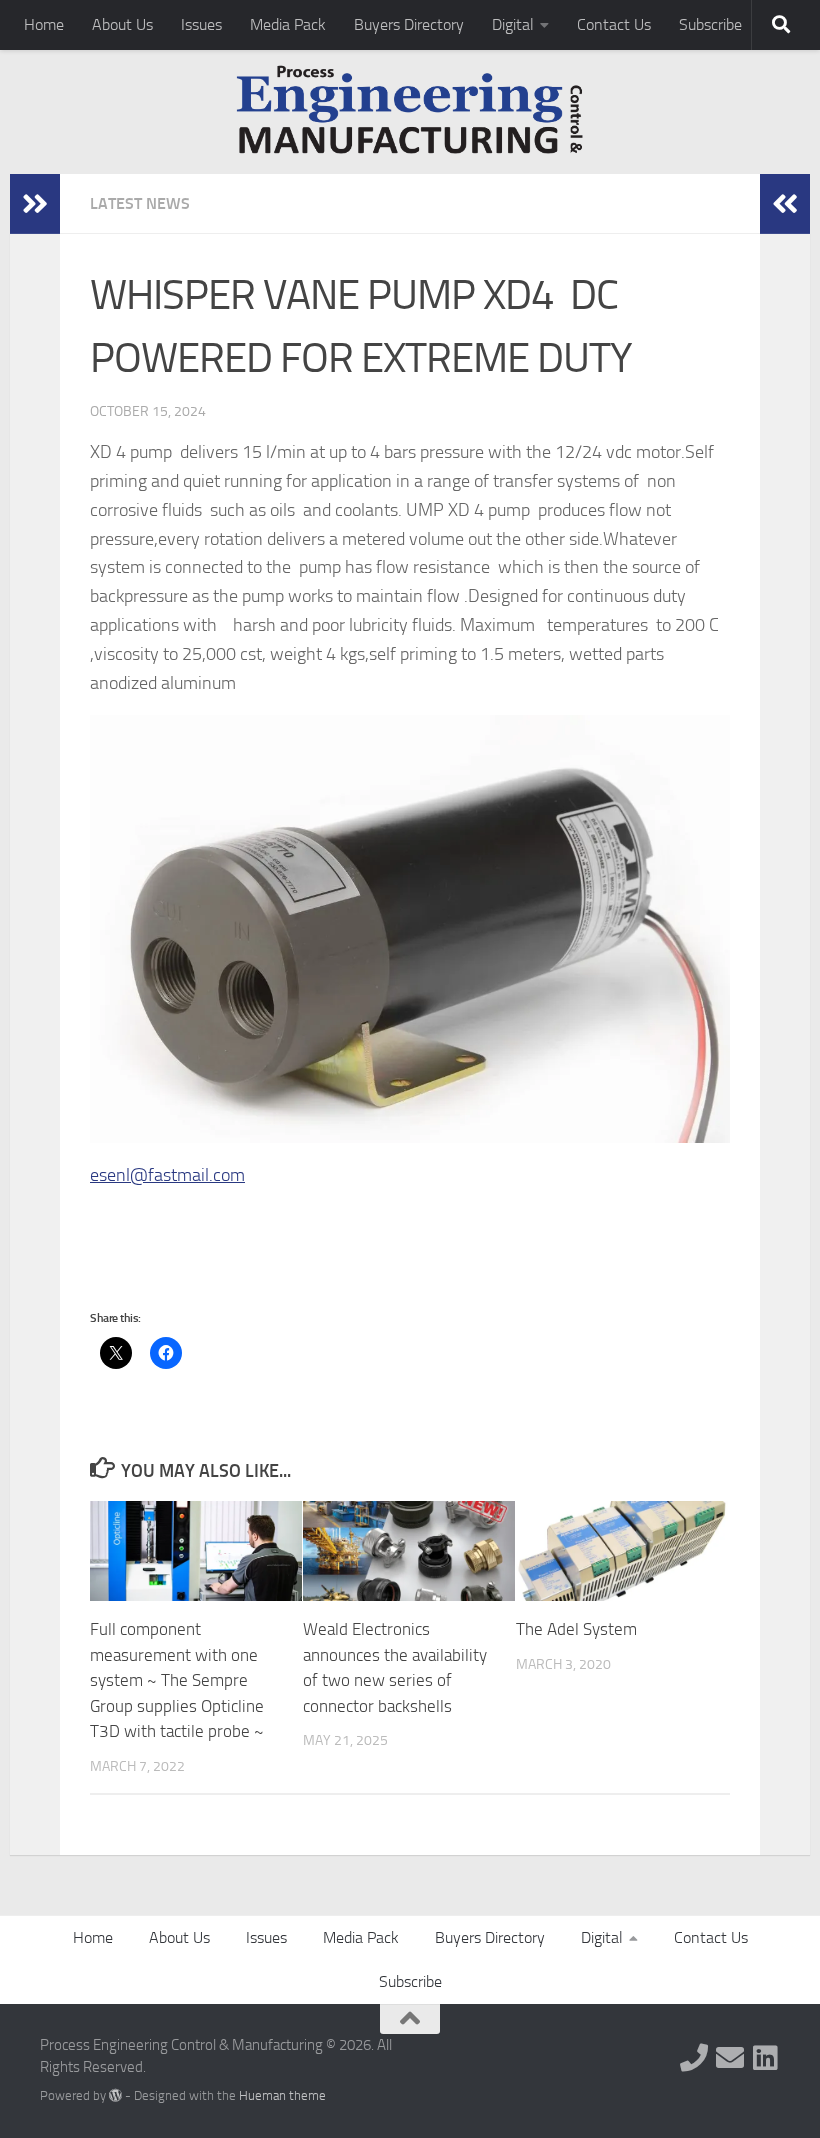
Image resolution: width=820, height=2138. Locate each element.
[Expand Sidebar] (35, 204)
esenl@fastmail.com (167, 1175)
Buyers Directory (409, 24)
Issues (201, 24)
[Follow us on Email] (730, 2058)
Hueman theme (282, 2095)
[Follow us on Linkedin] (766, 2058)
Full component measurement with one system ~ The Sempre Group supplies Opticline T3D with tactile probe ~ (177, 1680)
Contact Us (614, 24)
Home (44, 24)
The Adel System (576, 1629)
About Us (122, 24)
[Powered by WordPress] (115, 2095)
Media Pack (288, 24)
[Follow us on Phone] (694, 2058)
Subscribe (710, 24)
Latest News (140, 203)
